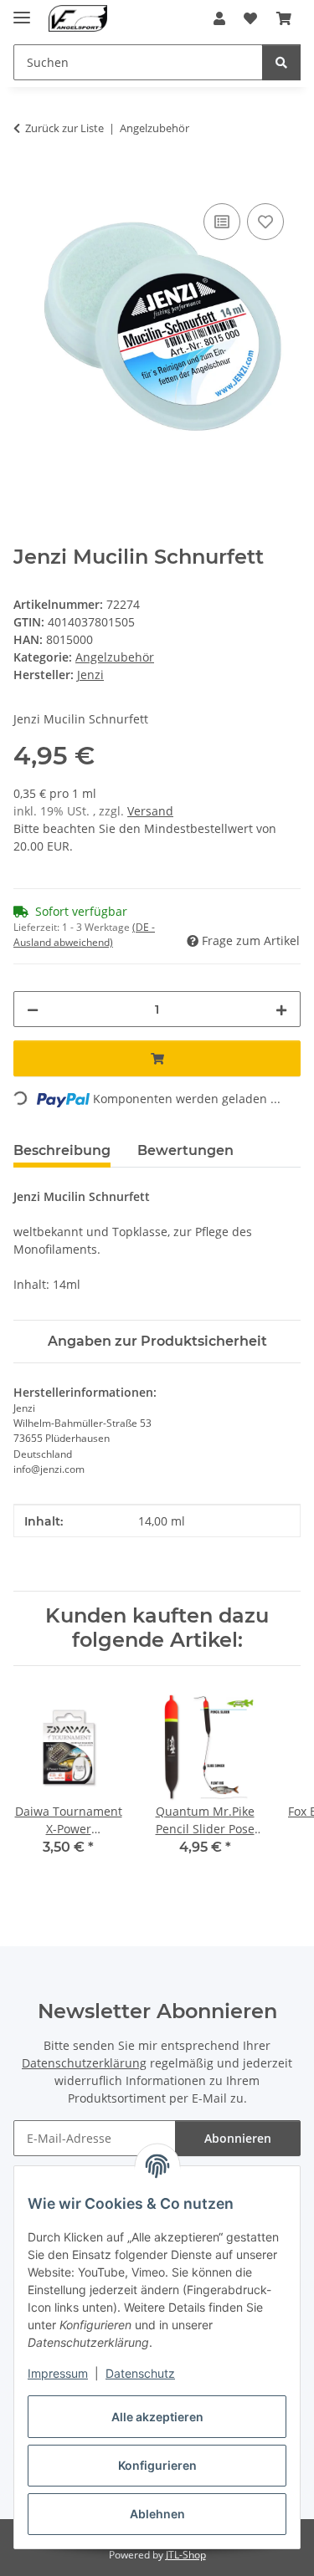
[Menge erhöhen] (281, 1009)
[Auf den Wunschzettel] (265, 222)
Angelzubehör (115, 657)
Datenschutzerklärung (84, 2063)
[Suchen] (281, 62)
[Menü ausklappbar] (22, 10)
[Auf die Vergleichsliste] (222, 222)
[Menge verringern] (33, 1009)
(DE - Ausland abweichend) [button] (84, 935)
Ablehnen (157, 2514)
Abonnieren (238, 2138)
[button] (219, 18)
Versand (150, 811)
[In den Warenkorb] (27, 181)
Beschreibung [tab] (62, 1150)
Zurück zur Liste (64, 128)
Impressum (58, 2373)
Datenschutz (140, 2373)
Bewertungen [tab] (185, 1150)
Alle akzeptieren (157, 2417)
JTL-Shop (186, 2555)
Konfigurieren (157, 2465)
